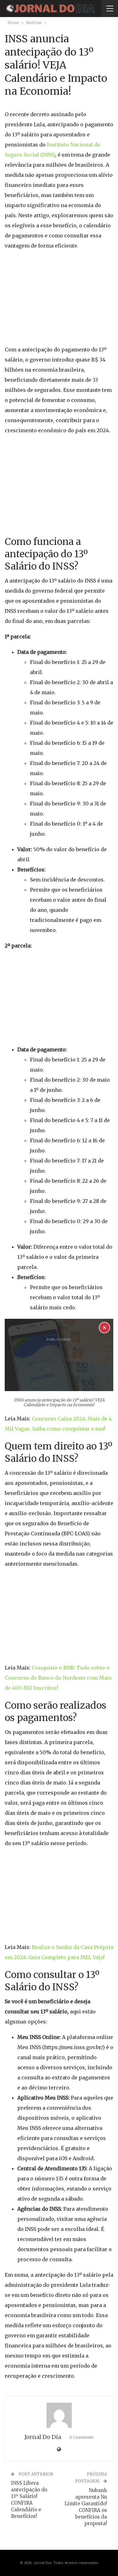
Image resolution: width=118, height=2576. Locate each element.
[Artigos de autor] (59, 2415)
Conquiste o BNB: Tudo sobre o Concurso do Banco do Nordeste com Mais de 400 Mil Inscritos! (58, 1678)
